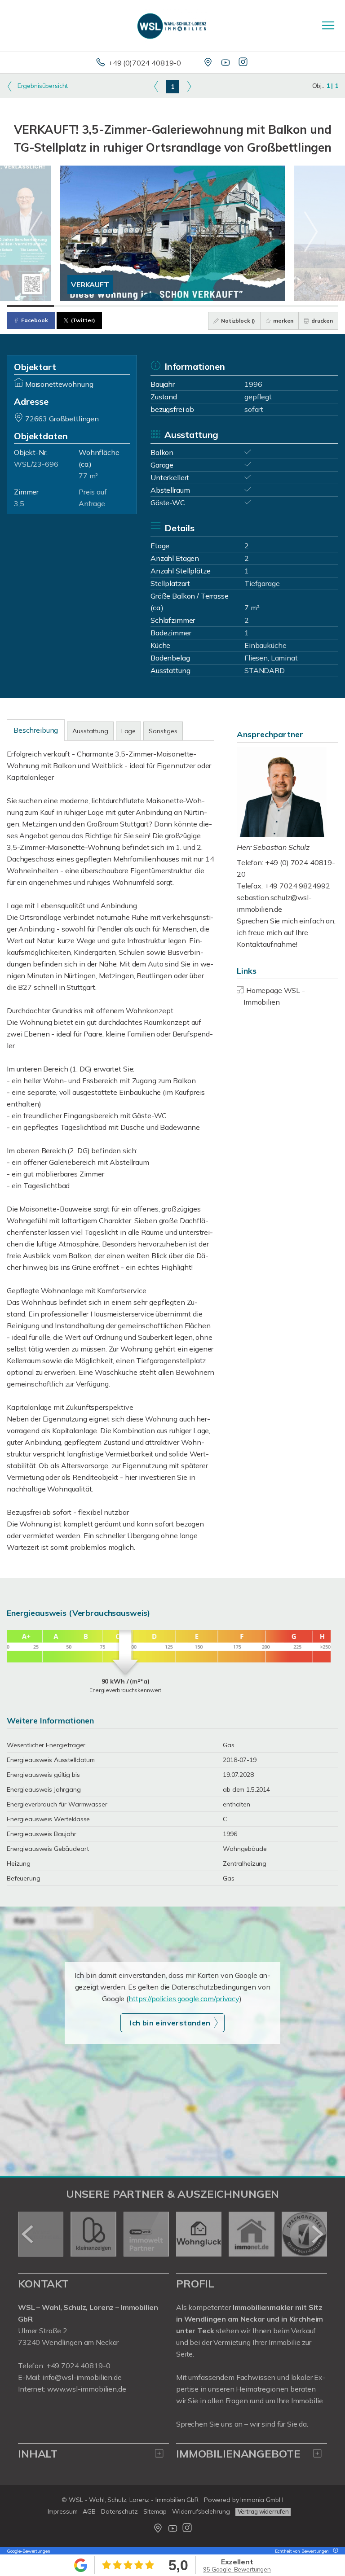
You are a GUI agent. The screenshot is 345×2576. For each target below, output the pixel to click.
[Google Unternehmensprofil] (209, 63)
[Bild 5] (220, 306)
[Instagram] (244, 63)
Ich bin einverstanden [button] (170, 2023)
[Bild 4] (172, 306)
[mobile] (328, 25)
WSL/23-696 (36, 464)
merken (283, 321)
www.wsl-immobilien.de (87, 2389)
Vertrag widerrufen (263, 2511)
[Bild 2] (77, 306)
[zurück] (28, 2234)
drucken (321, 321)
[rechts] (189, 86)
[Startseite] (172, 26)
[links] (156, 86)
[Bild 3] (125, 306)
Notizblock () (237, 321)
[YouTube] (226, 63)
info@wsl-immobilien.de (82, 2377)
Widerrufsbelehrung (201, 2511)
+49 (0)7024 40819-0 (145, 63)
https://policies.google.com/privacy (184, 1999)
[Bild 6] (267, 306)
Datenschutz (119, 2511)
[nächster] (317, 2234)
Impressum (63, 2511)
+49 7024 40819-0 (78, 2366)
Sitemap (155, 2511)
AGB (89, 2511)
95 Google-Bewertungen (237, 2569)
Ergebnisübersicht (42, 86)
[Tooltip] (334, 2551)
